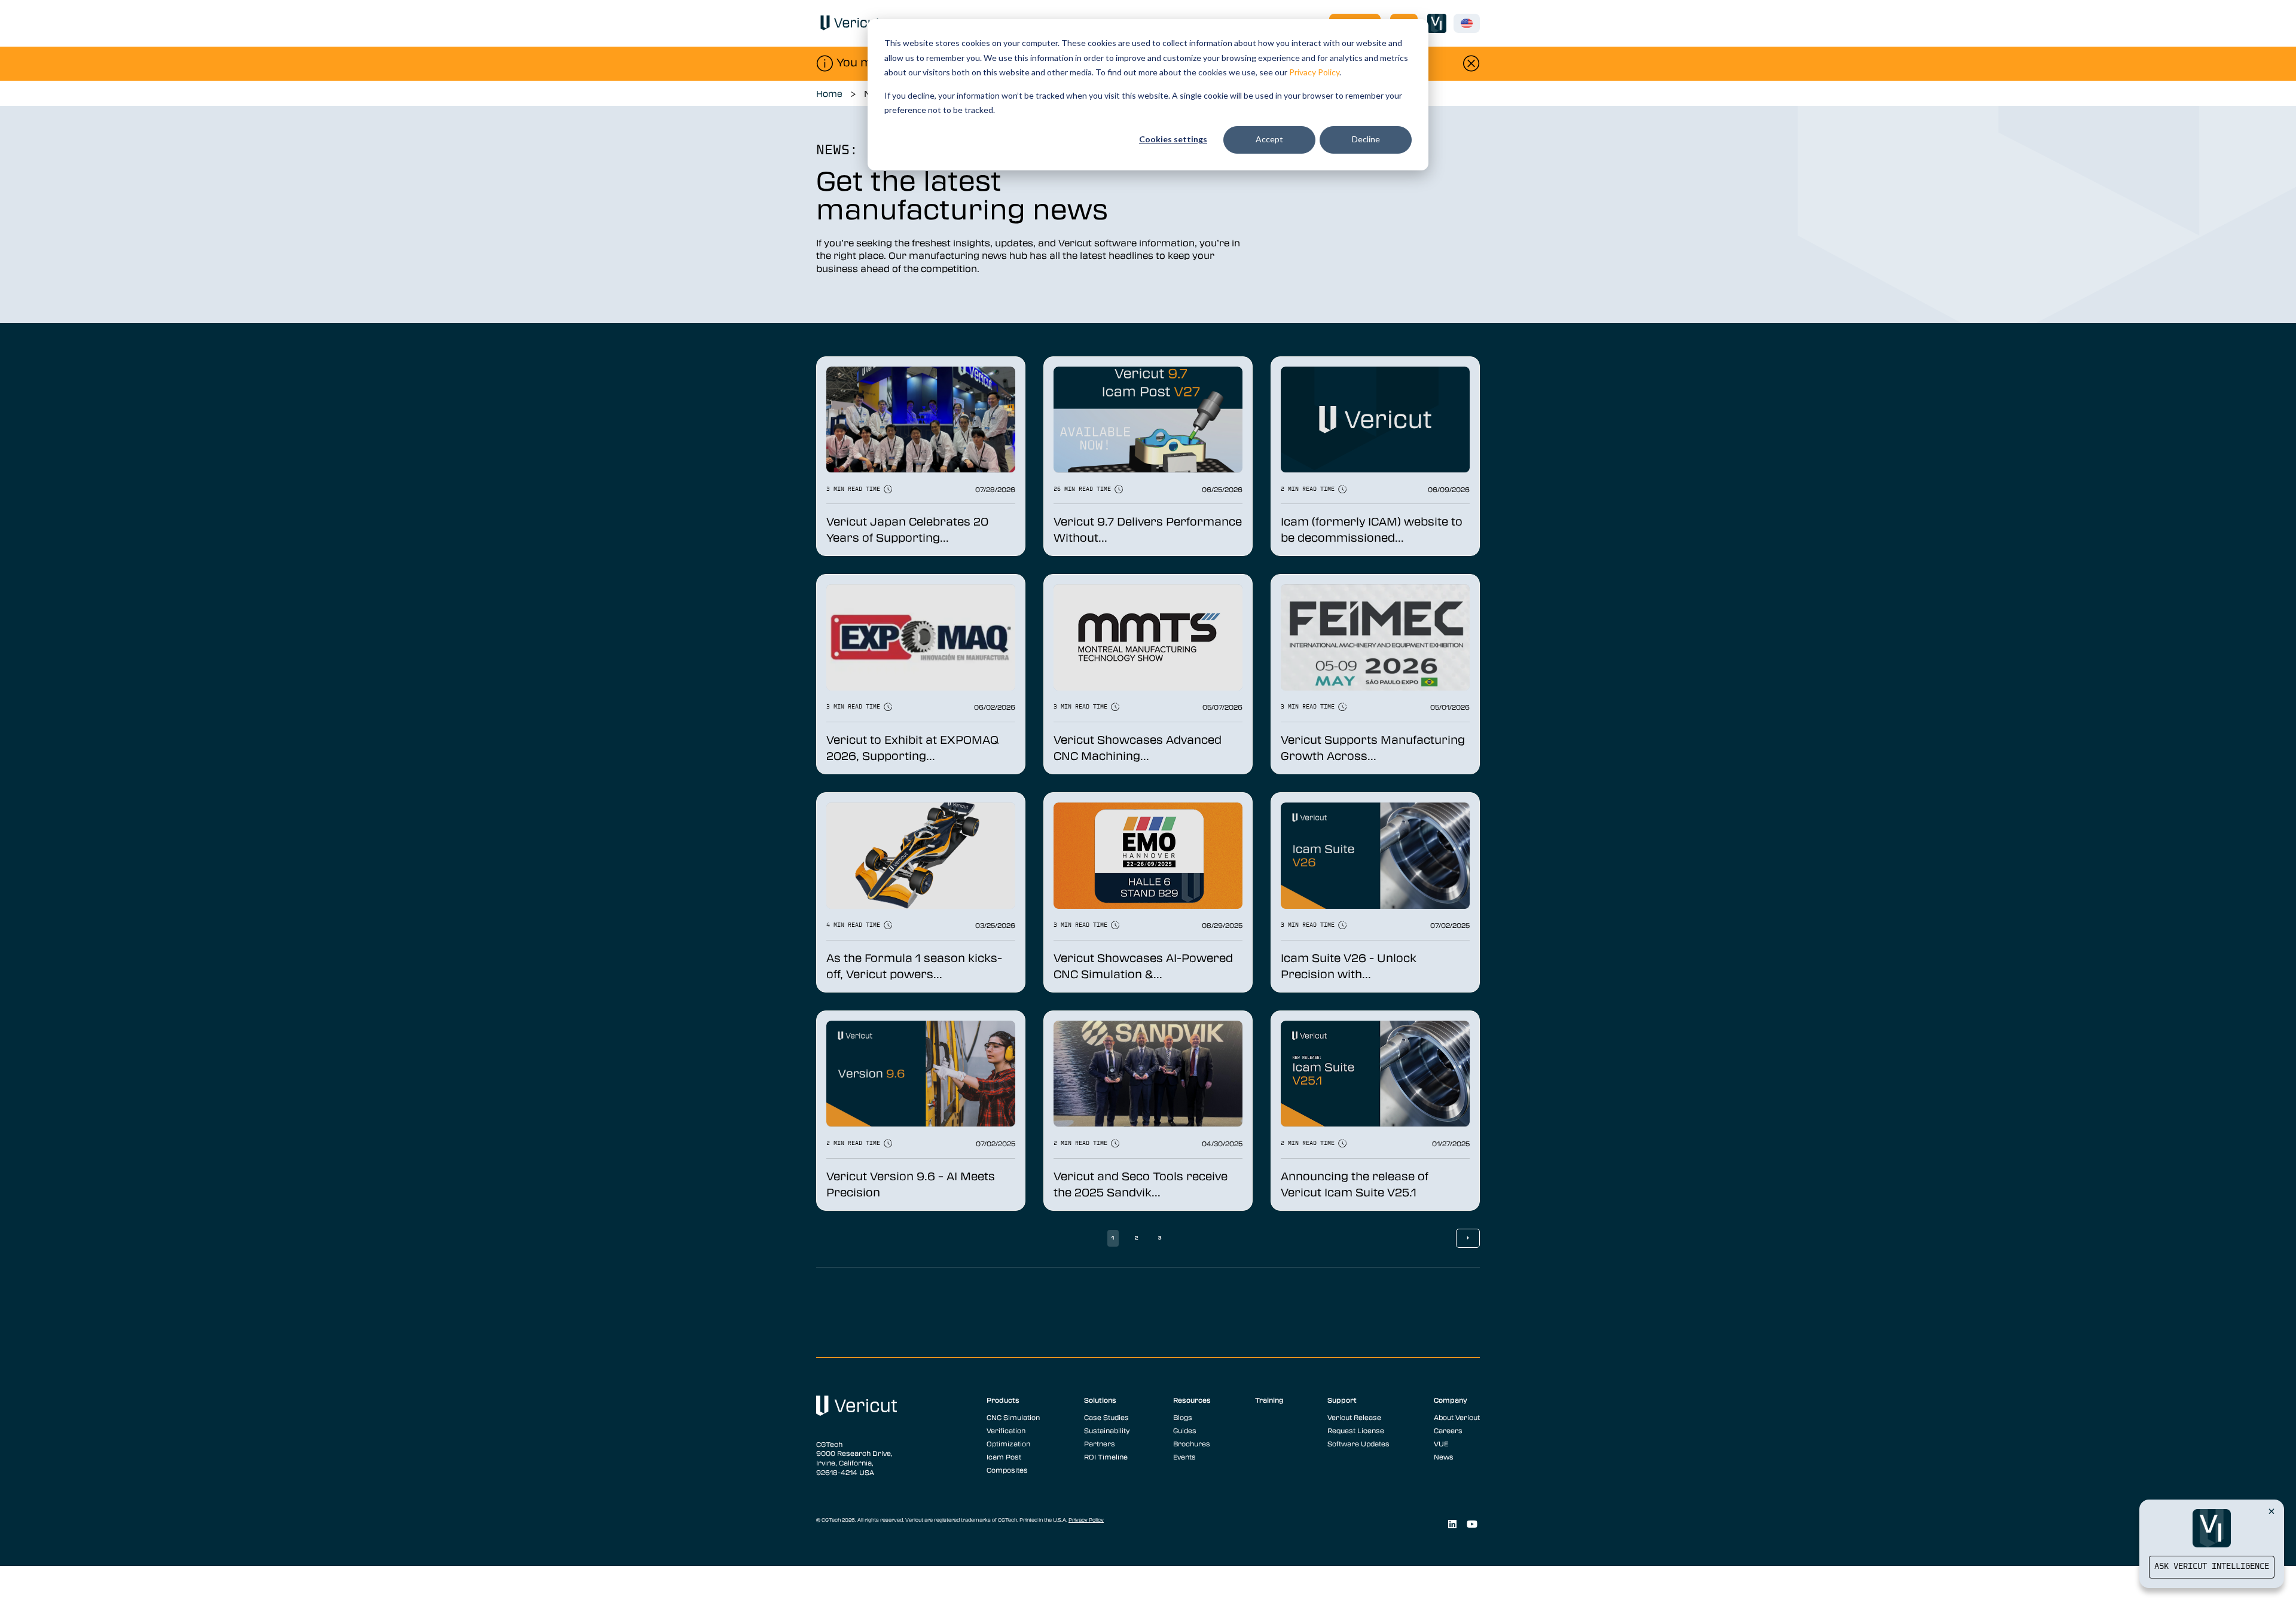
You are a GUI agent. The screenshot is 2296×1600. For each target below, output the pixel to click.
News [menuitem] (1444, 1457)
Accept (1269, 139)
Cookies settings (1173, 139)
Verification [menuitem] (1006, 1430)
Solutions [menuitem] (1100, 1400)
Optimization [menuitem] (1008, 1443)
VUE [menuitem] (1441, 1443)
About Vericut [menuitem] (1457, 1417)
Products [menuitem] (1003, 1400)
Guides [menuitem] (1185, 1430)
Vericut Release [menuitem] (1354, 1417)
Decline (1366, 139)
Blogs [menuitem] (1183, 1417)
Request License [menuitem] (1356, 1430)
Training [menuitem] (1269, 1400)
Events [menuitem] (1184, 1457)
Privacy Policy (1314, 72)
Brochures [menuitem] (1192, 1443)
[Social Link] (1452, 1524)
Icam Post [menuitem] (1004, 1457)
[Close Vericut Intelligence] (2271, 1511)
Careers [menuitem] (1448, 1430)
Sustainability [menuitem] (1107, 1430)
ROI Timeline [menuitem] (1106, 1457)
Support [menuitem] (1342, 1400)
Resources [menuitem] (1192, 1400)
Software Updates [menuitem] (1358, 1443)
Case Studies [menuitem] (1106, 1417)
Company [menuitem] (1451, 1400)
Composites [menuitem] (1007, 1470)
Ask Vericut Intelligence (2212, 1567)
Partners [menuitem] (1100, 1443)
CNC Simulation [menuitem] (1013, 1417)
